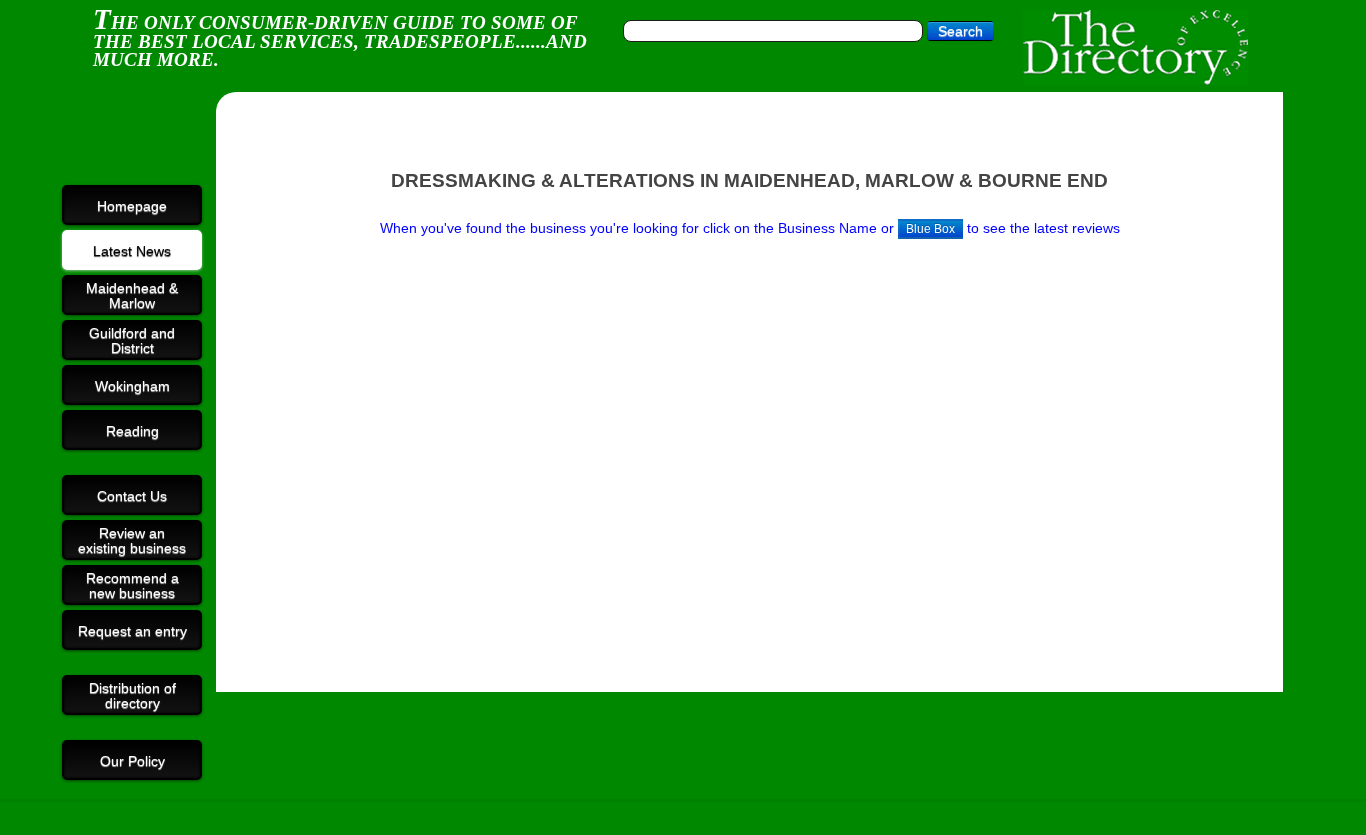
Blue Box (930, 229)
